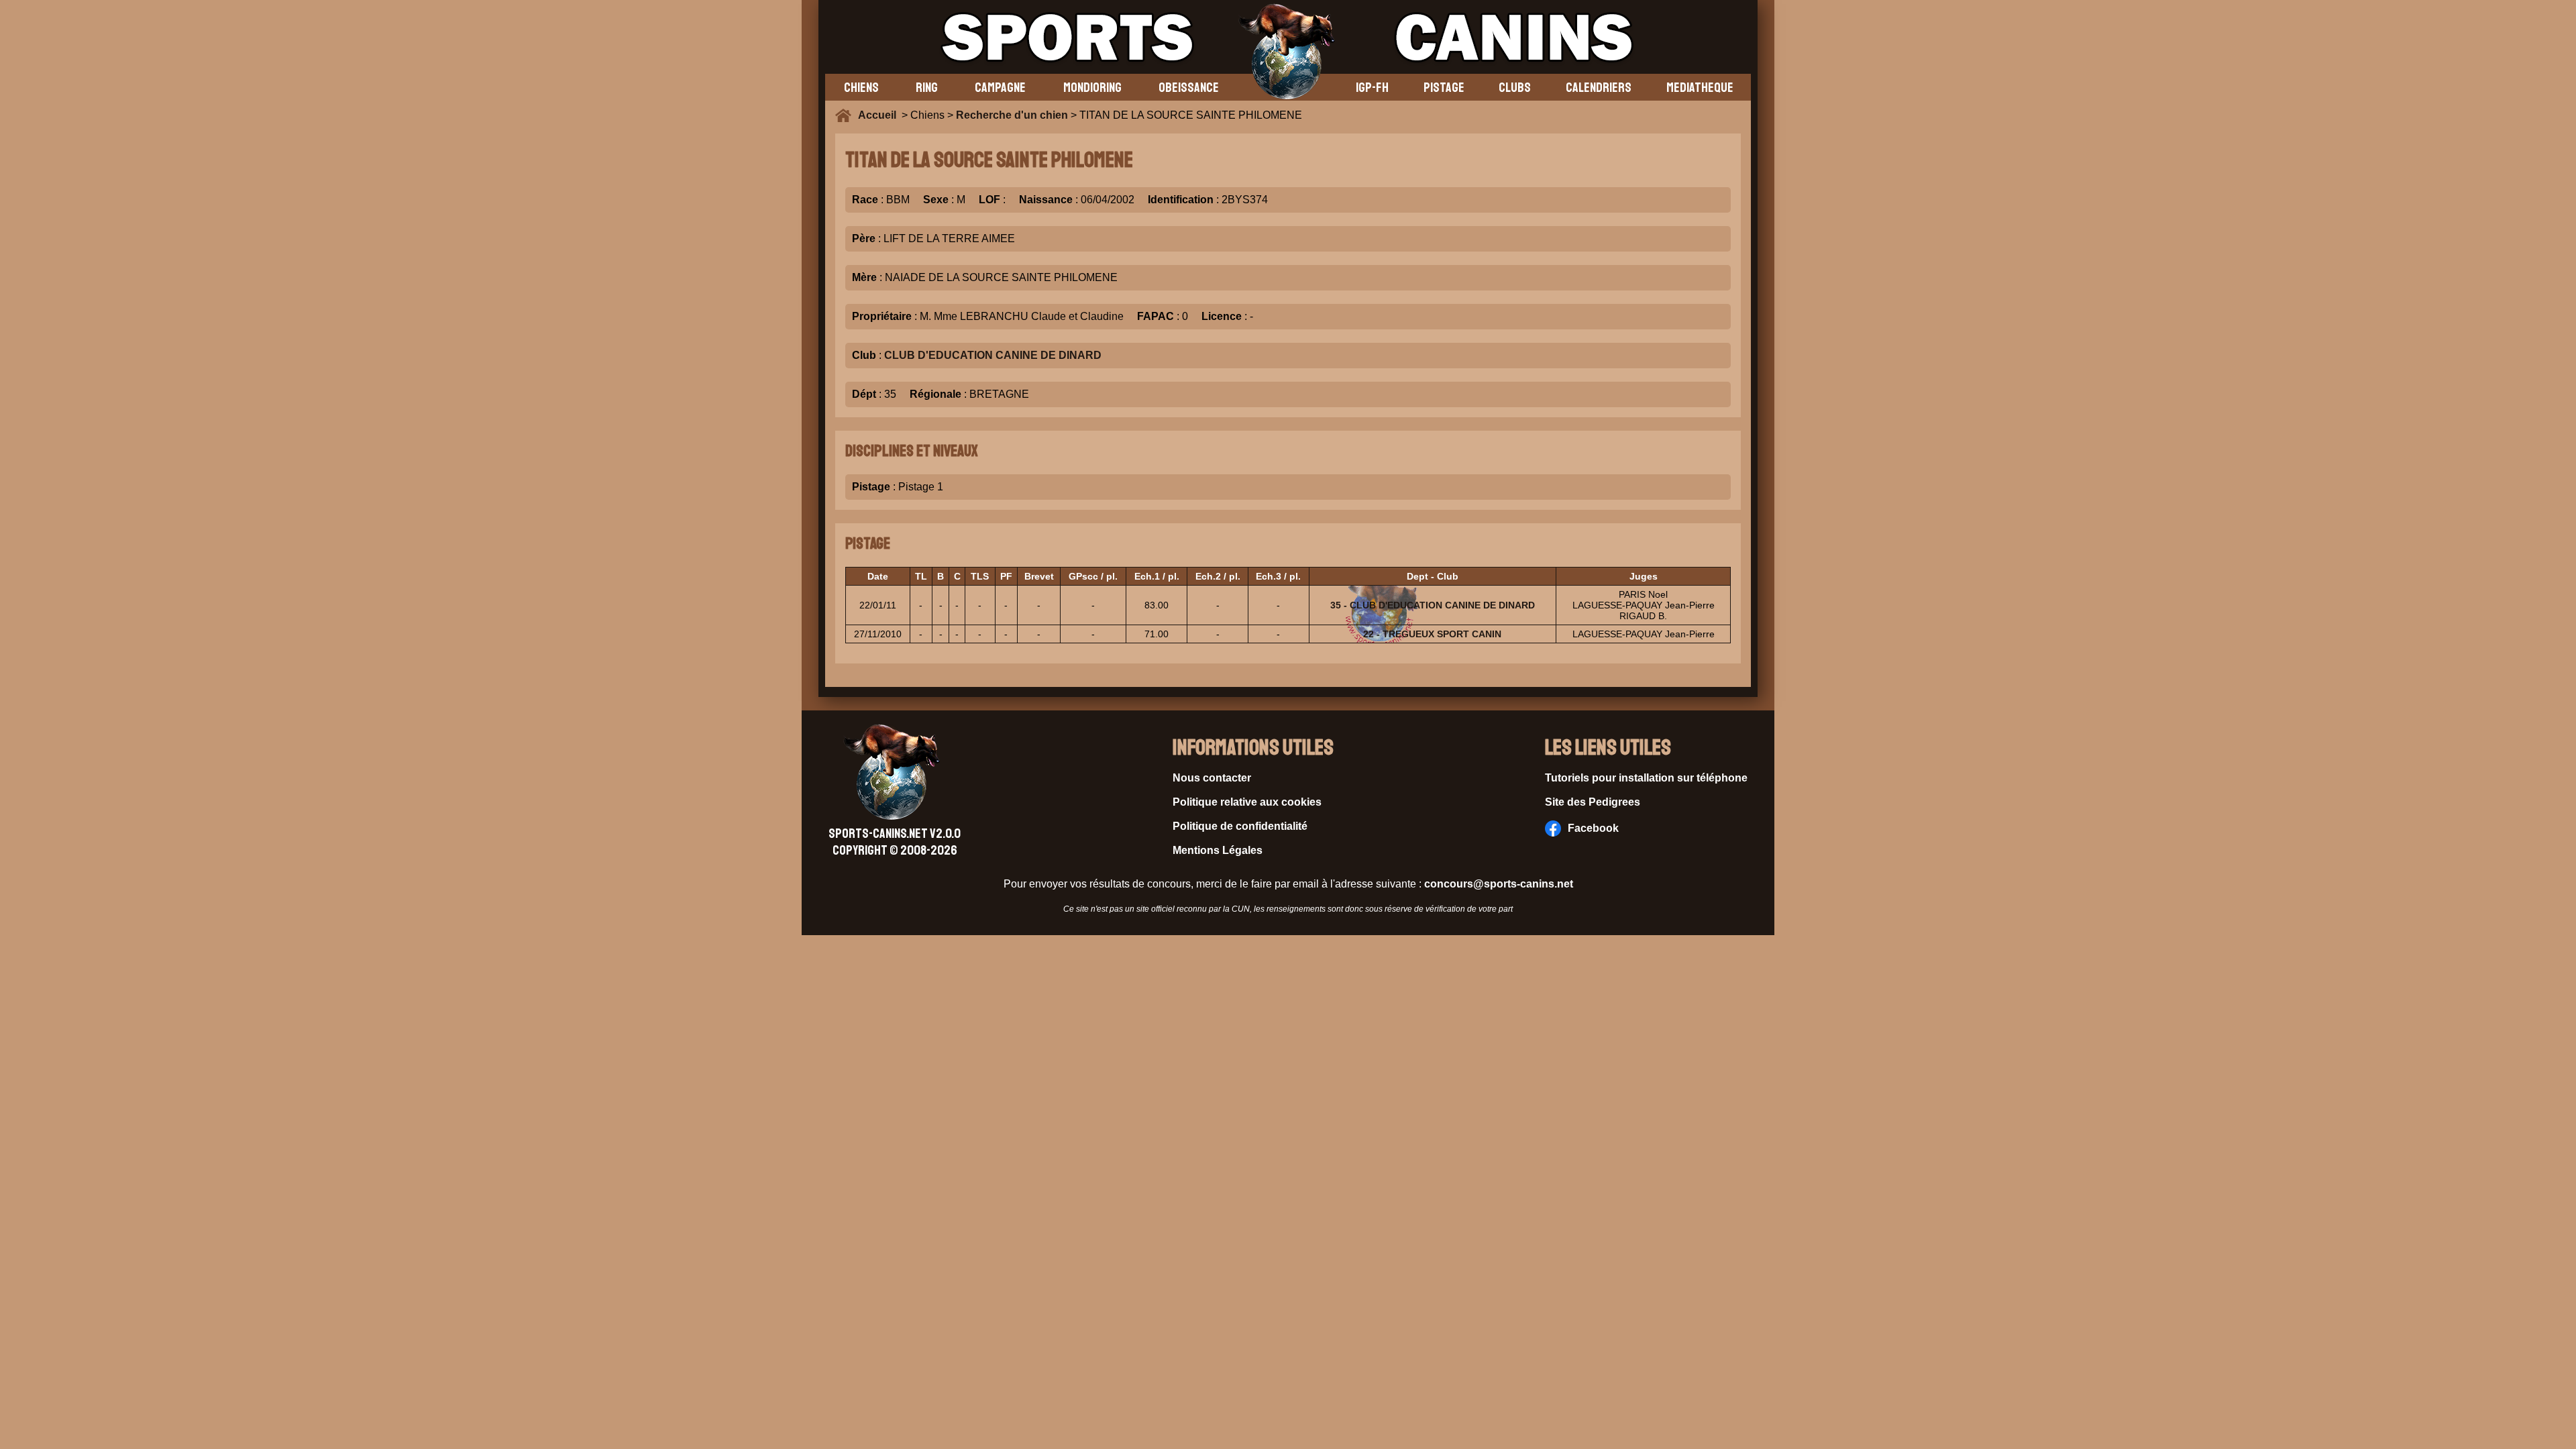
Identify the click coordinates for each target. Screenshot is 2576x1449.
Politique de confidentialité (1240, 826)
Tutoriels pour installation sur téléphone (1646, 778)
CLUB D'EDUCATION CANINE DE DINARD (993, 355)
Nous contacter (1212, 778)
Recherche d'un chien (1012, 115)
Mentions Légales (1218, 850)
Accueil (880, 115)
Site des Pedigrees (1593, 802)
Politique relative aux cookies (1247, 802)
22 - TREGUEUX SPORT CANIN (1432, 634)
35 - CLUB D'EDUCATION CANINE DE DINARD (1433, 605)
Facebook (1593, 828)
